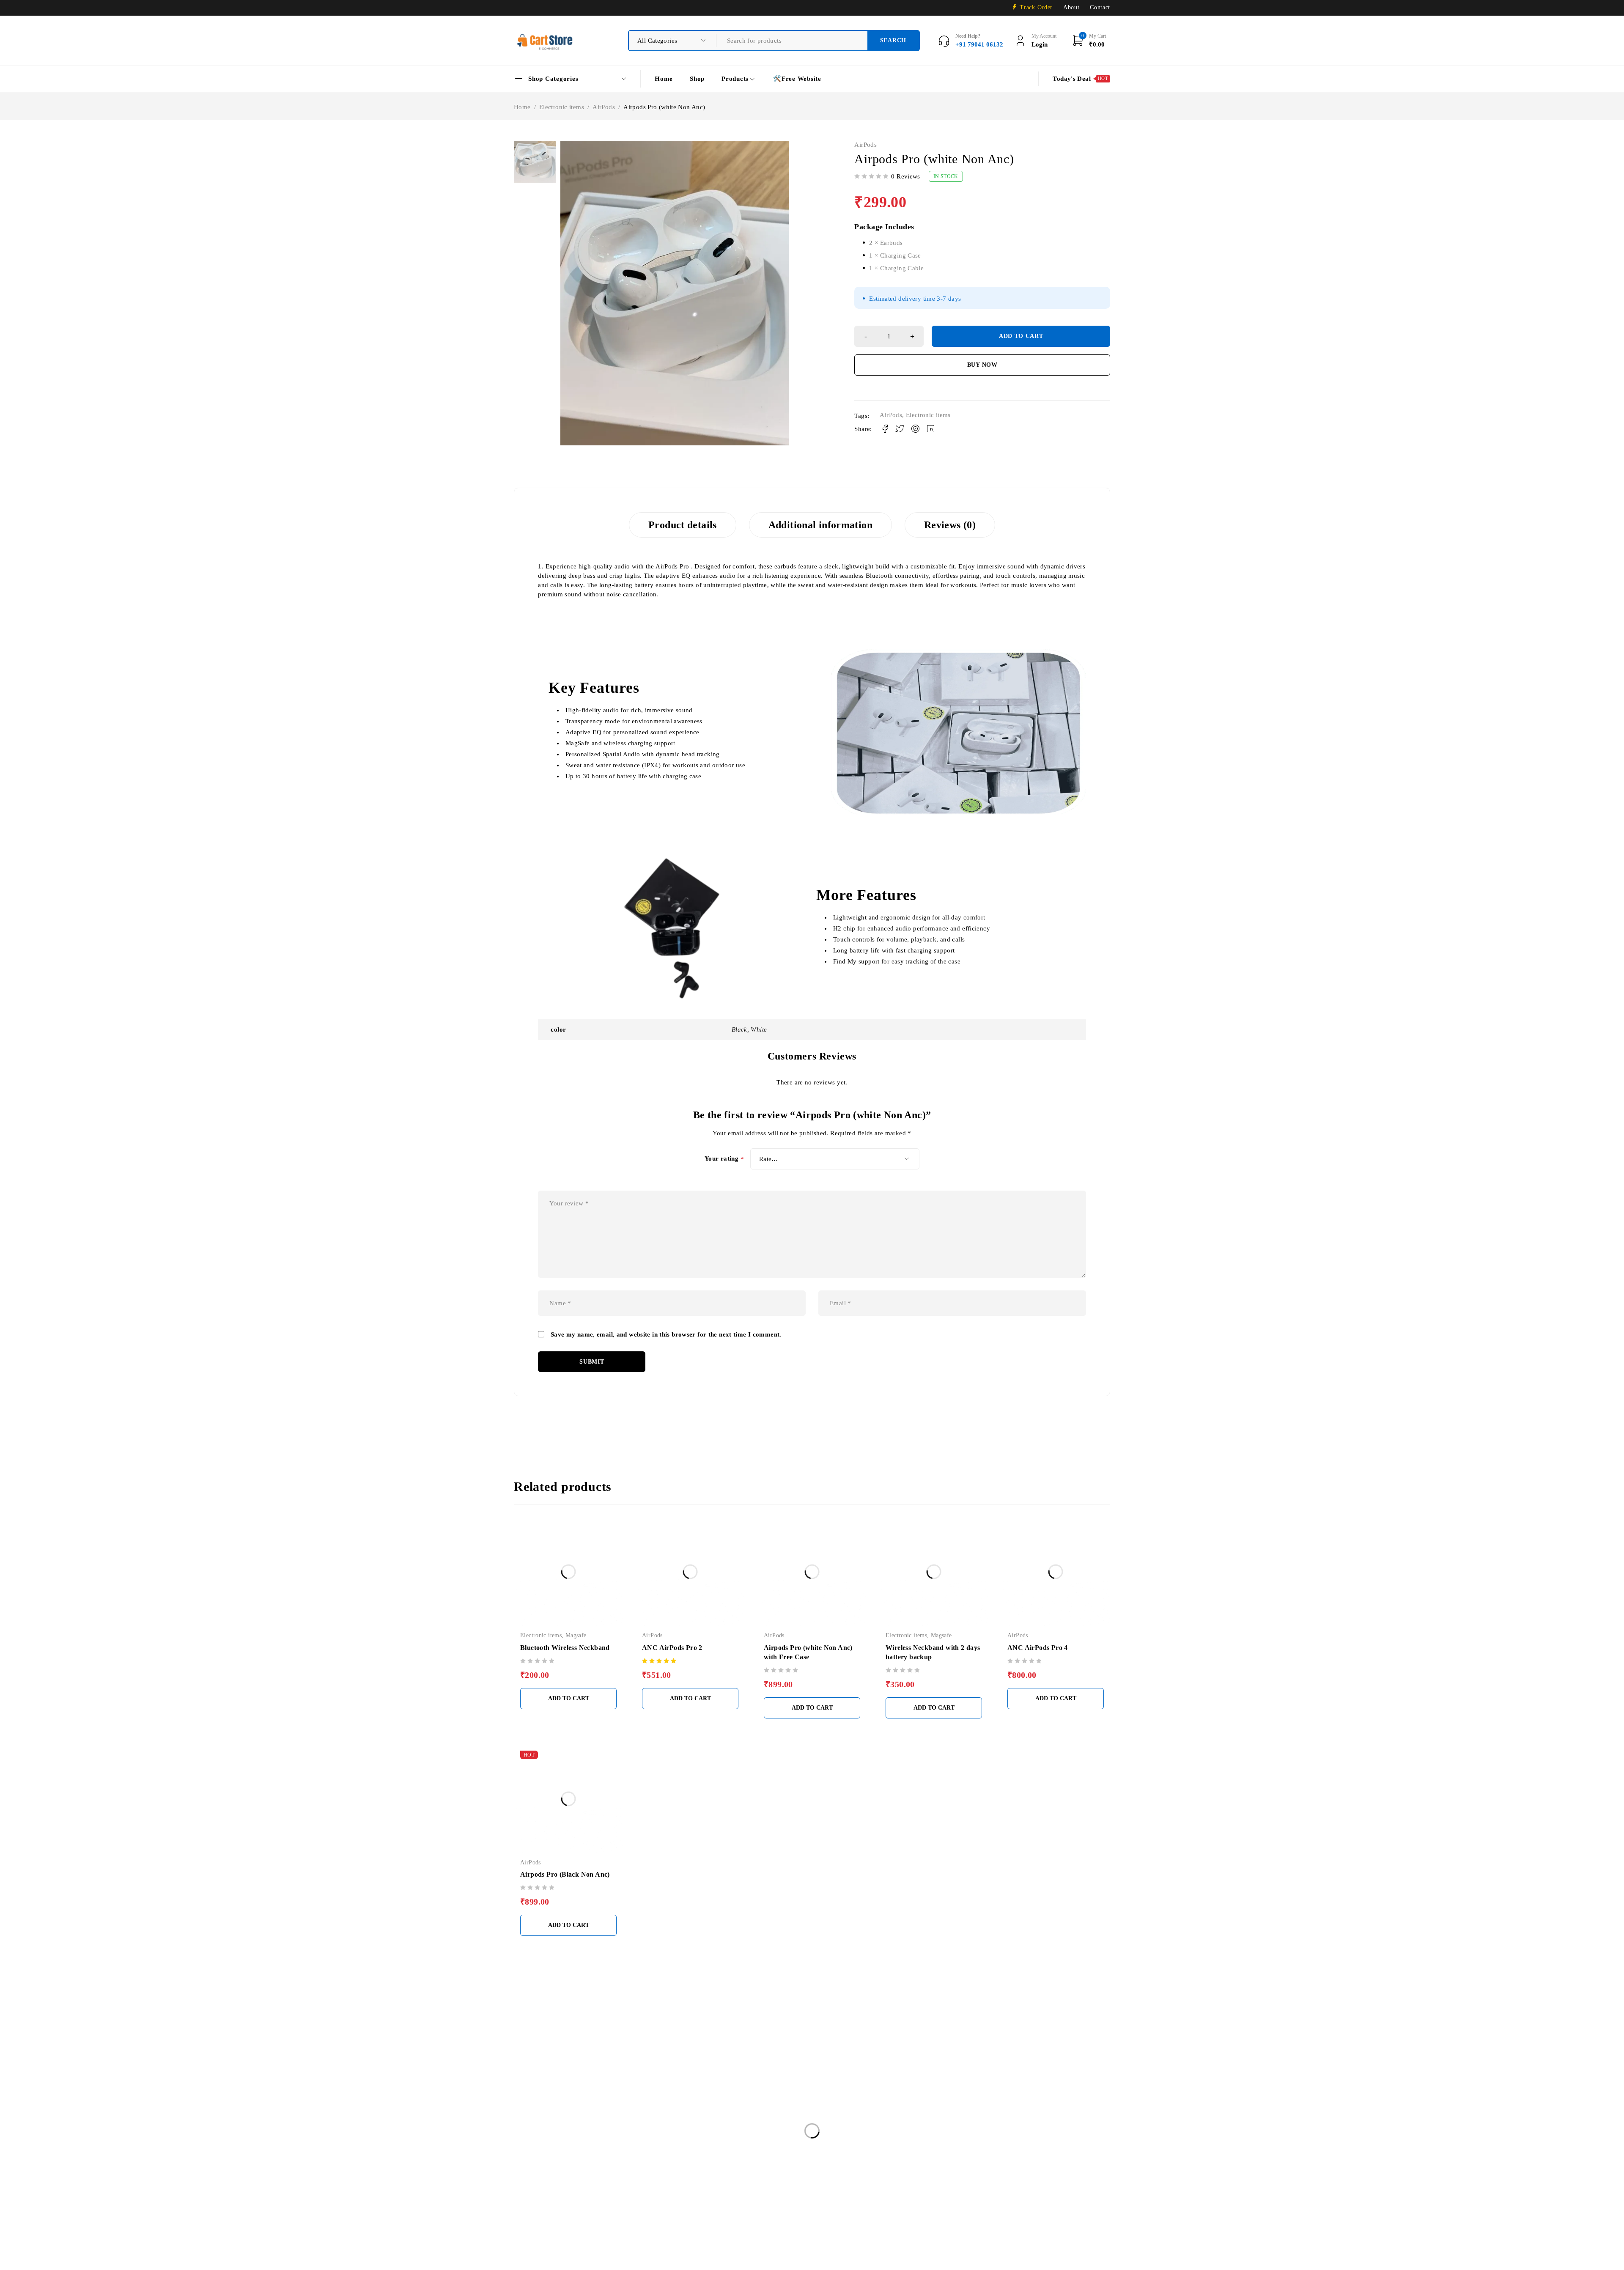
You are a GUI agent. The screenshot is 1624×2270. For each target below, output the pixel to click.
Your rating (724, 1159)
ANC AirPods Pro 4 (1038, 1648)
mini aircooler (1003, 2179)
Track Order (1036, 7)
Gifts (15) (832, 2056)
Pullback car (778, 2196)
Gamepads (625, 2179)
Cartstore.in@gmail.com (582, 2053)
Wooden (842, 2214)
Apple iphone (817, 2162)
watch (805, 2214)
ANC (719, 2162)
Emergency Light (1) (847, 2106)
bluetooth (867, 2162)
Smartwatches (1012, 2196)
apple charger (763, 2162)
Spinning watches (544, 2214)
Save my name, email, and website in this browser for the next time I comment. (666, 1334)
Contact (1100, 7)
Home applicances (732, 2179)
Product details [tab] (683, 525)
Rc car (822, 2196)
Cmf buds (973, 2162)
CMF (934, 2162)
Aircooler (585, 2162)
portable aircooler (668, 2196)
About (1071, 7)
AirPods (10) (836, 2068)
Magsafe (576, 1635)
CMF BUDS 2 (1024, 2162)
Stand (594, 2214)
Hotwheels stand (844, 2179)
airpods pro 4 (675, 2162)
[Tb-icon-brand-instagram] (547, 2090)
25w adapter (537, 2162)
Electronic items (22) (848, 2094)
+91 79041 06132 (542, 2066)
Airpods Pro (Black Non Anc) (565, 1874)
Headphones (673, 2179)
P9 (622, 2196)
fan (588, 2179)
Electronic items (562, 107)
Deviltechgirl (1079, 2162)
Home (522, 107)
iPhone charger (904, 2179)
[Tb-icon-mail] (522, 2090)
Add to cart (1021, 336)
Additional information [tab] (820, 525)
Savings (860, 2196)
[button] (568, 1699)
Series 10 (902, 2196)
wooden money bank (899, 2214)
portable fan (726, 2196)
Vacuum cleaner (757, 2214)
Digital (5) (833, 2043)
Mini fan (1052, 2179)
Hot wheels (789, 2179)
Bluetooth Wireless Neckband (565, 1648)
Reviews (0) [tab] (950, 525)
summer (631, 2214)
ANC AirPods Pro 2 (672, 1648)
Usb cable (705, 2214)
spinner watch (1067, 2196)
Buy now (982, 365)
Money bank (538, 2196)
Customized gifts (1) (847, 2081)
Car (903, 2162)
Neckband (586, 2196)
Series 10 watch (954, 2196)
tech (667, 2214)
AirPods (604, 107)
